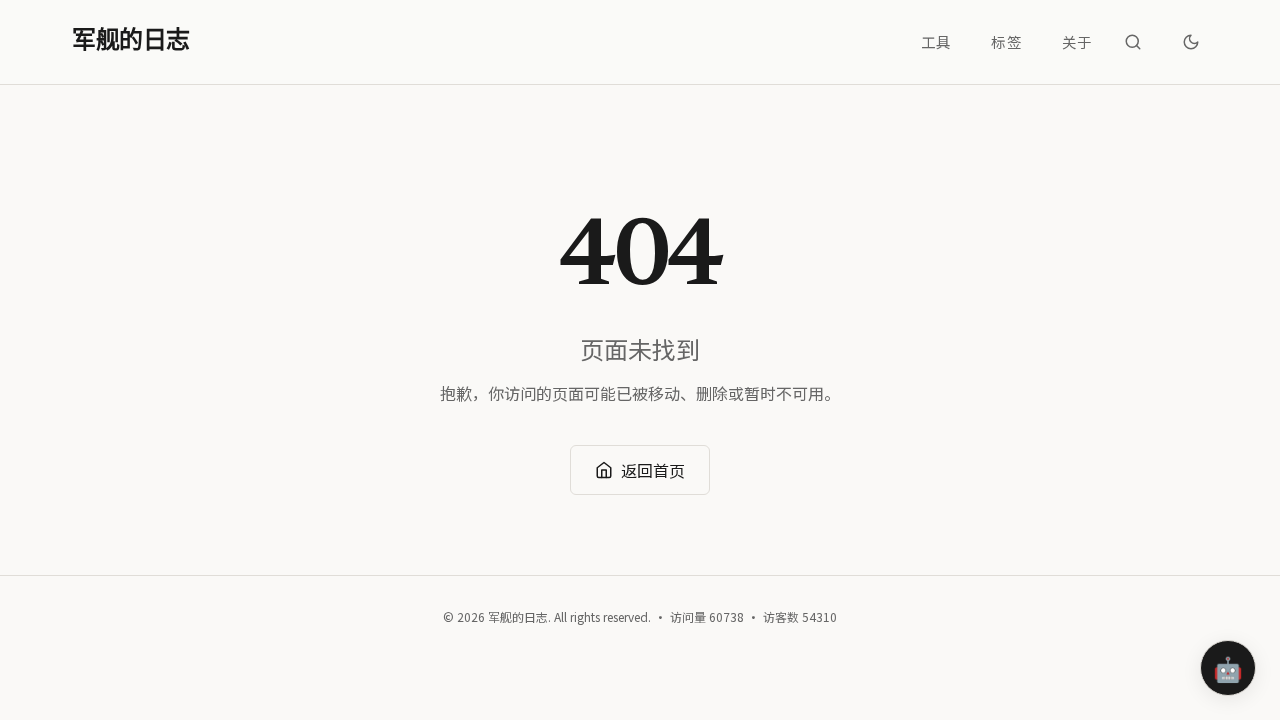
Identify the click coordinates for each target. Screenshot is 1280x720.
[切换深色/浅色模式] (1191, 42)
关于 (1077, 41)
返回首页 (653, 470)
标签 (1006, 41)
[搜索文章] (1133, 42)
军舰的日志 (131, 42)
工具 (936, 41)
